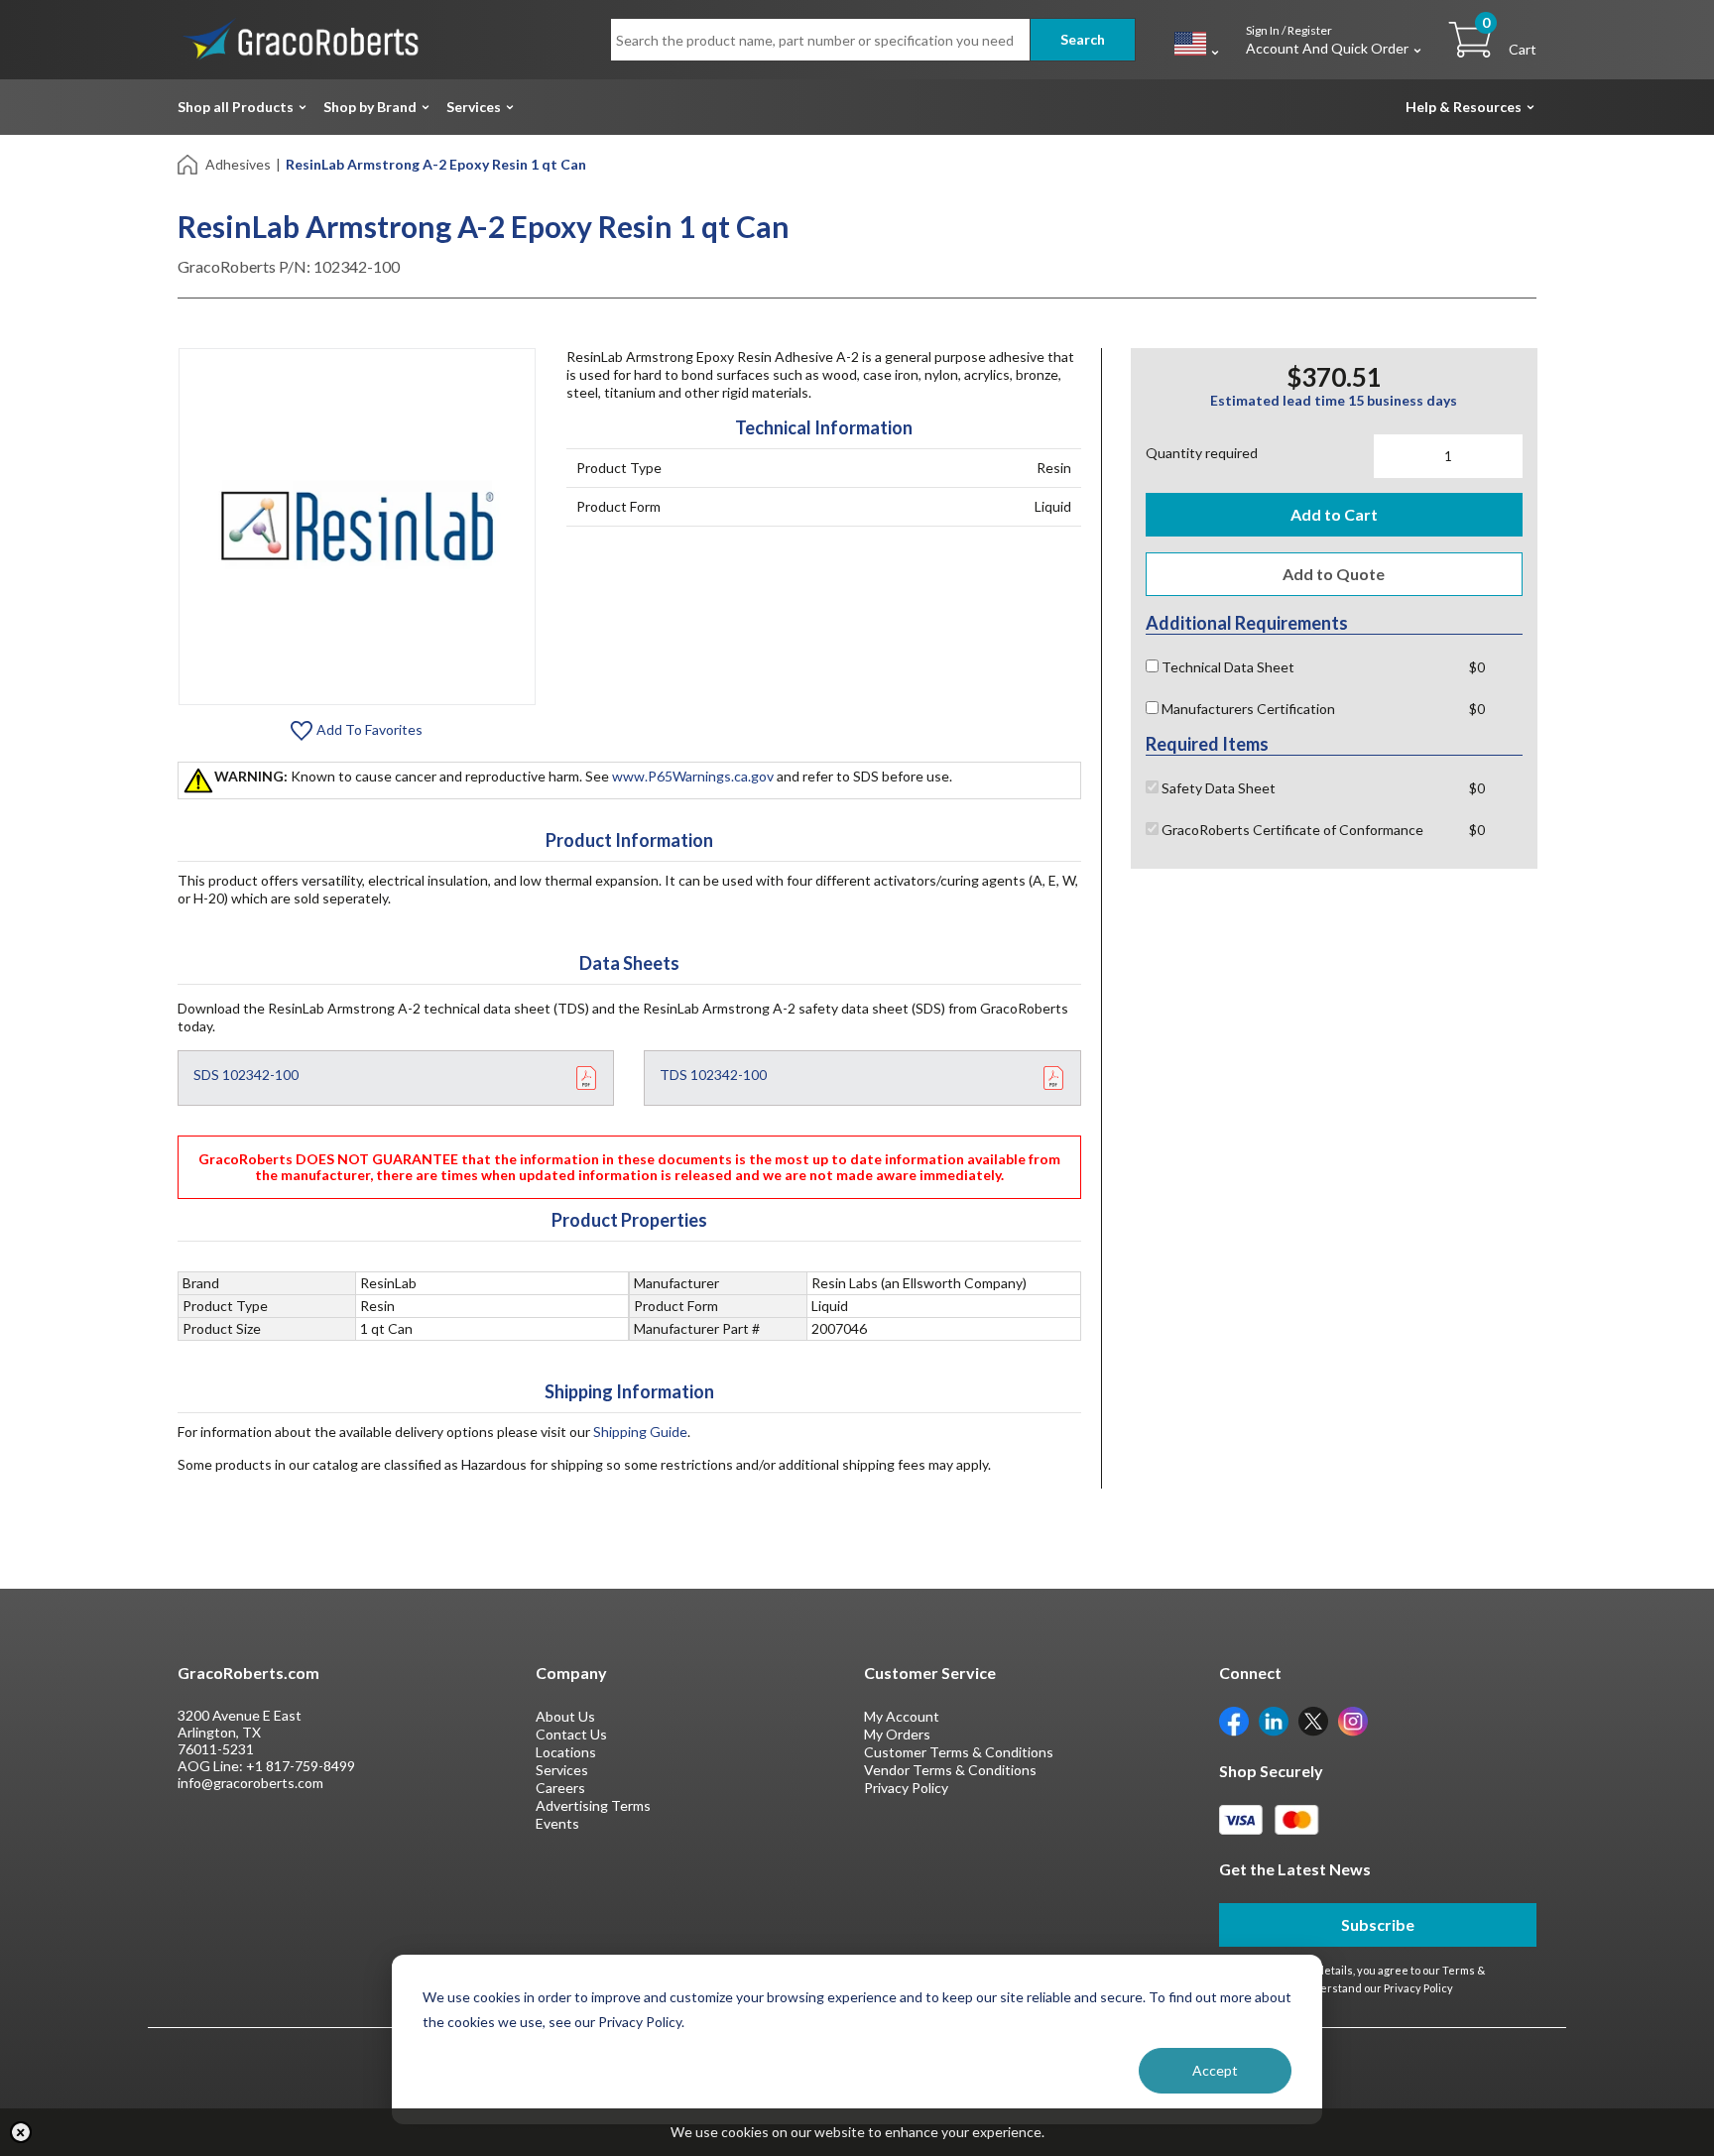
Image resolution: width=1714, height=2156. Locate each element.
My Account (902, 1716)
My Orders (897, 1734)
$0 (1477, 667)
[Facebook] (1234, 1720)
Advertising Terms (593, 1805)
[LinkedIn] (1274, 1720)
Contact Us (571, 1734)
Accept (1215, 2070)
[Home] (189, 163)
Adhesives (238, 164)
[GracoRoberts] (302, 38)
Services (474, 107)
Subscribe (1378, 1924)
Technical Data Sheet (1226, 667)
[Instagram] (1353, 1720)
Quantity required (1202, 453)
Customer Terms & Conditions (959, 1752)
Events (557, 1823)
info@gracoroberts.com (250, 1783)
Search (1083, 39)
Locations (566, 1752)
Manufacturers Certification (1247, 709)
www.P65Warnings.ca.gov (693, 776)
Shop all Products (236, 107)
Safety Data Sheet (1217, 788)
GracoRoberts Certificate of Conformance (1291, 830)
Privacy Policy (906, 1788)
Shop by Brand (370, 107)
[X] (1313, 1720)
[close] (21, 2132)
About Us (565, 1716)
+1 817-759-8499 (301, 1766)
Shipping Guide (640, 1432)
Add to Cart (1334, 514)
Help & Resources (1464, 107)
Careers (560, 1788)
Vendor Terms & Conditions (950, 1770)
